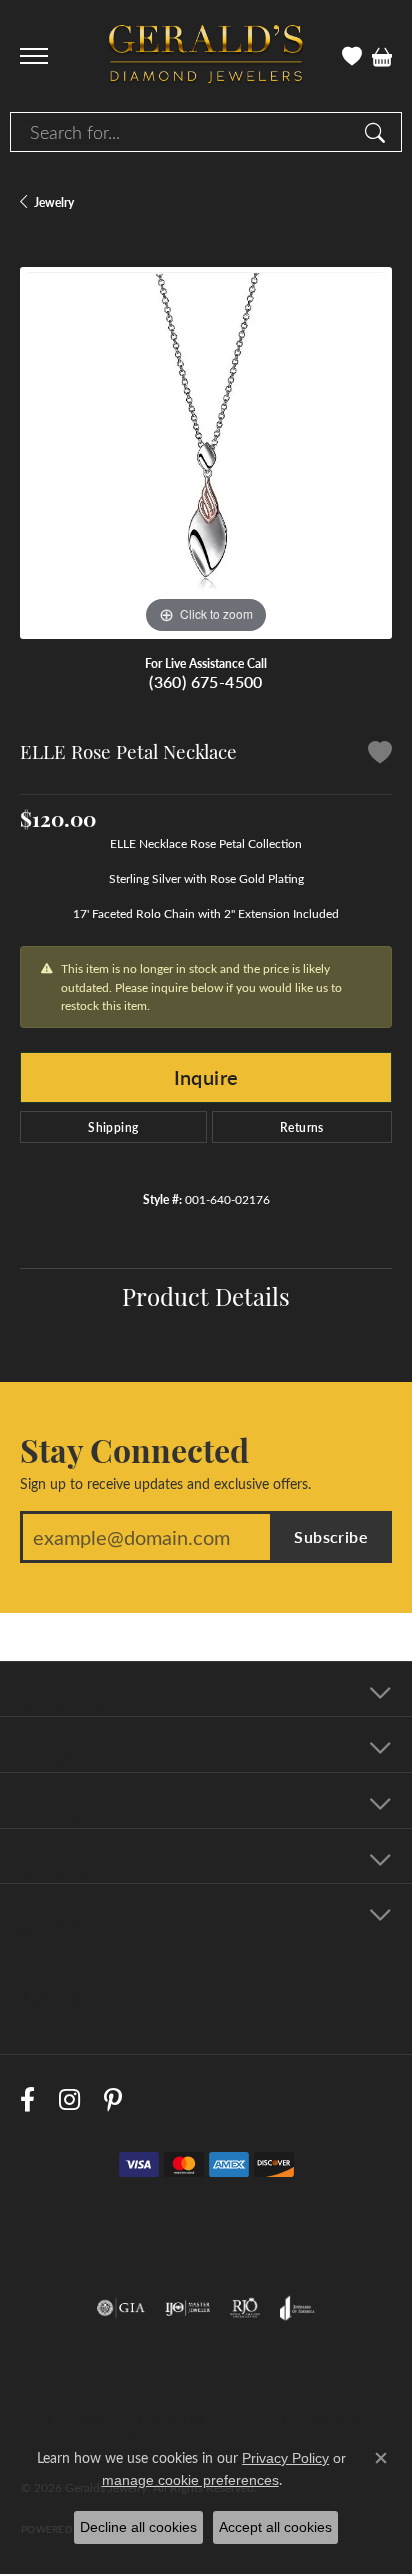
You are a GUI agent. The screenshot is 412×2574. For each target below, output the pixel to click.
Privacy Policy (177, 2420)
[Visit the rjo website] (245, 2308)
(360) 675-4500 (206, 681)
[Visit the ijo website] (187, 2308)
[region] (206, 453)
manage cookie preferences (190, 2480)
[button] (352, 56)
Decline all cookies (138, 2527)
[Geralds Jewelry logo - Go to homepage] (206, 56)
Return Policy (72, 2420)
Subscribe (331, 1536)
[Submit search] (378, 132)
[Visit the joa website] (297, 2308)
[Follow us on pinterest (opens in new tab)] (113, 2099)
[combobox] (183, 132)
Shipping (113, 1127)
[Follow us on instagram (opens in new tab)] (69, 2099)
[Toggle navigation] (34, 56)
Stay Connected (134, 1449)
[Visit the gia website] (121, 2308)
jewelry (54, 202)
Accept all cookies (275, 2527)
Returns (302, 1127)
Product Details (206, 1295)
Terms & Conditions (301, 2420)
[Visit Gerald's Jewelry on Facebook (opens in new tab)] (27, 2099)
